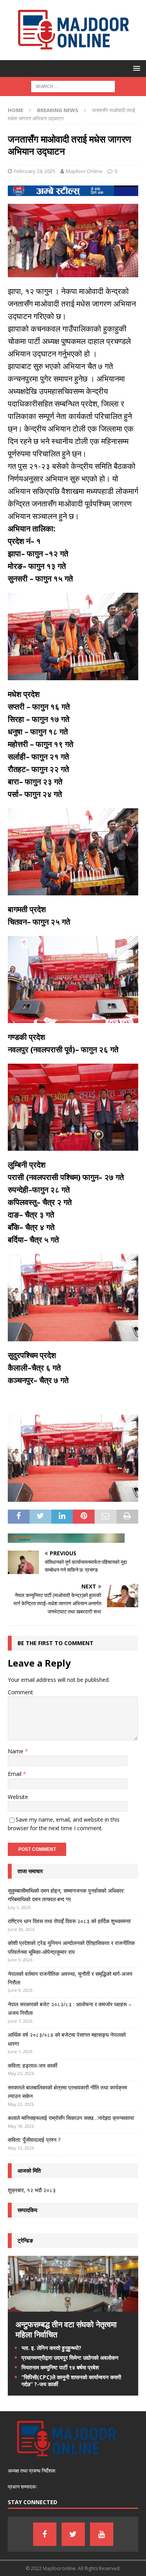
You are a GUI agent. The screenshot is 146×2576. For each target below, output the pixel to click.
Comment (20, 1692)
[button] (135, 68)
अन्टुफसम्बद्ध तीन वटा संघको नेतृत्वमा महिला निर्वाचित (66, 2329)
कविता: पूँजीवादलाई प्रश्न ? (34, 2140)
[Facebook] (45, 2534)
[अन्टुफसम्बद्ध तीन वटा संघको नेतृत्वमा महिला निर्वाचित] (73, 2307)
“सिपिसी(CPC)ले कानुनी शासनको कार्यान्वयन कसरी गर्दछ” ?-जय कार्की (71, 2381)
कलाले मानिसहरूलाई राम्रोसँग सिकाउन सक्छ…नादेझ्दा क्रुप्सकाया (71, 2118)
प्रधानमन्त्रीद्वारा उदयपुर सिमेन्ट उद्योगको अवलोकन (70, 2358)
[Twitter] (73, 2534)
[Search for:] (73, 86)
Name (16, 1751)
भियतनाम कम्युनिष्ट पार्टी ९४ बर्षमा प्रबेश (60, 2367)
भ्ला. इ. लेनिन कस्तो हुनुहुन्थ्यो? (51, 2348)
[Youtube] (102, 2534)
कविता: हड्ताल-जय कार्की (33, 2065)
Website (18, 1797)
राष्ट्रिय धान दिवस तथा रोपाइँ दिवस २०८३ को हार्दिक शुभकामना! (69, 1921)
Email (15, 1774)
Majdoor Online (84, 171)
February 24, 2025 (35, 171)
